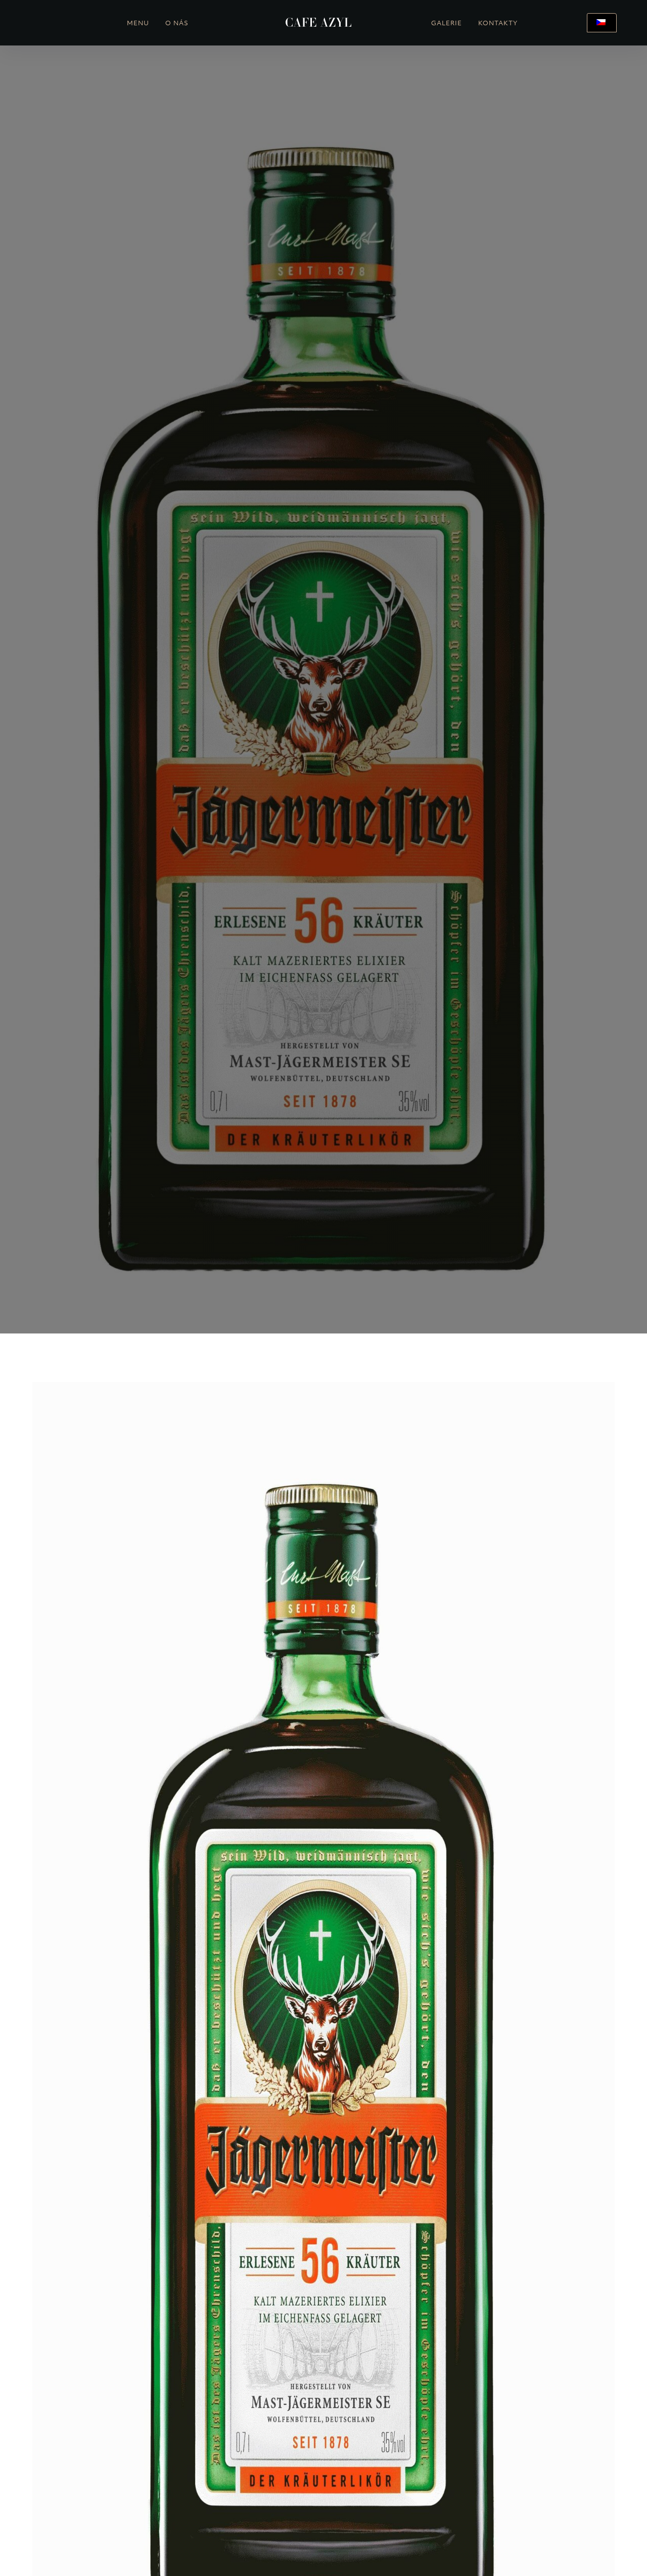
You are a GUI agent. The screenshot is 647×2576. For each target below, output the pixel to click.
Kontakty (498, 24)
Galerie (447, 24)
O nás (177, 24)
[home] (319, 23)
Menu (138, 24)
